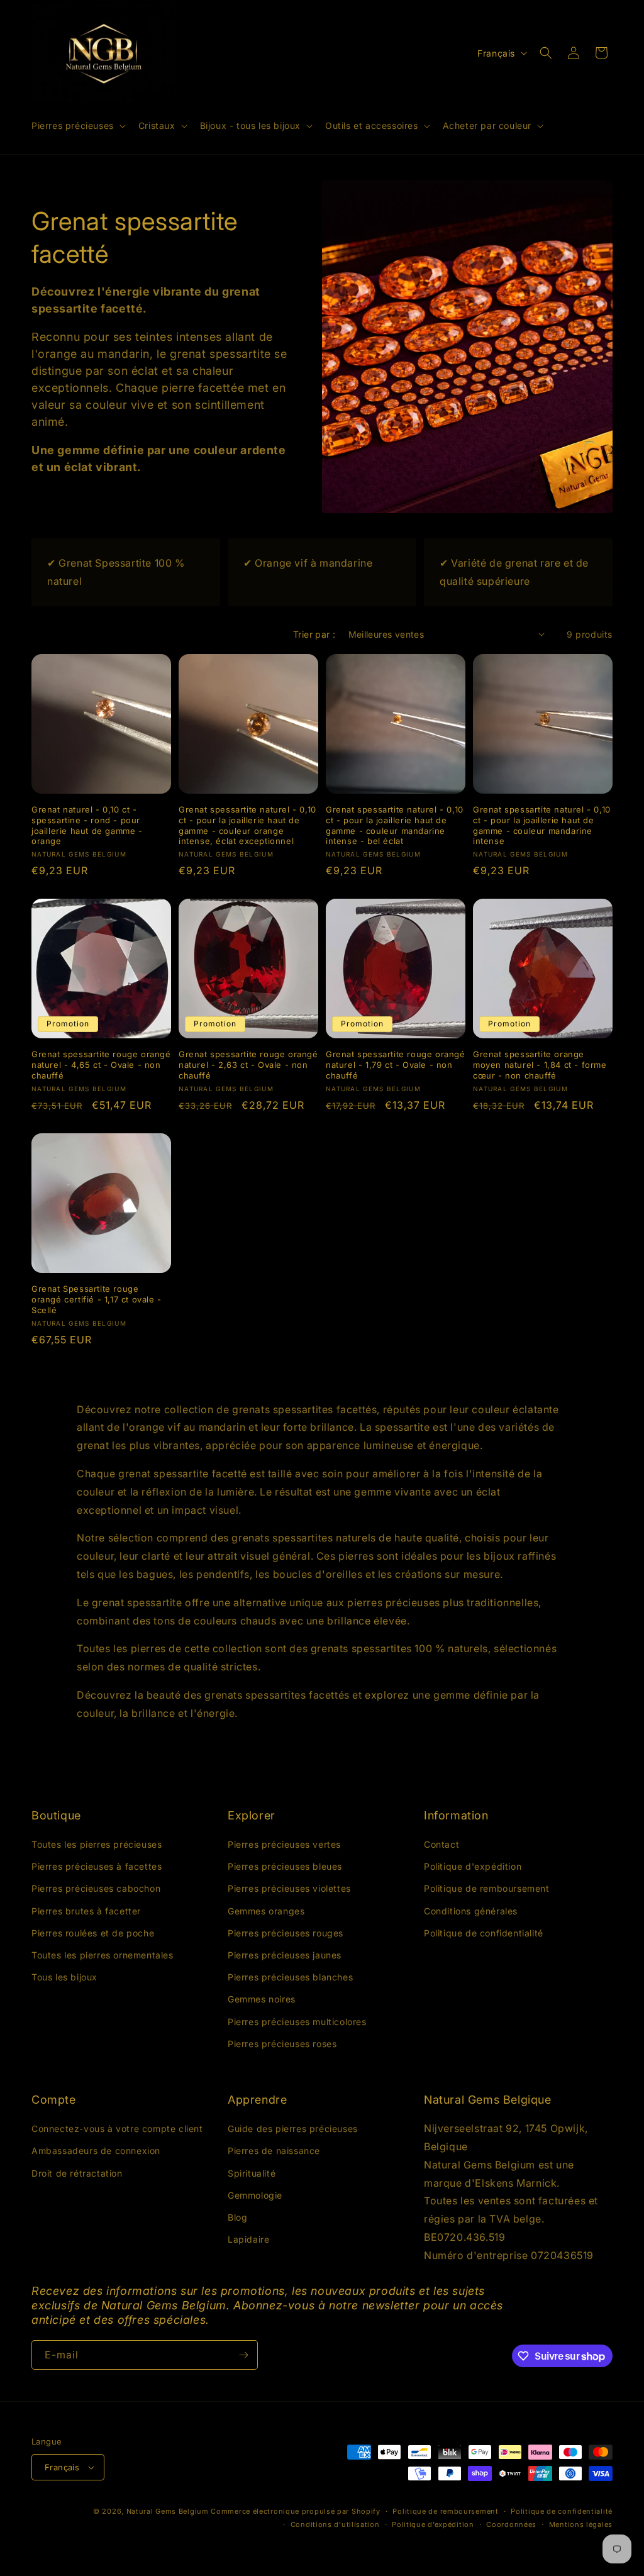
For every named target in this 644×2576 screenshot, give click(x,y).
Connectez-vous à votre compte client (117, 2129)
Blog (237, 2217)
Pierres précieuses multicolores (297, 2022)
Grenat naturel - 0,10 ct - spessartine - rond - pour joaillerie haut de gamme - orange (87, 825)
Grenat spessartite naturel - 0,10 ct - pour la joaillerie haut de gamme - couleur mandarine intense (542, 825)
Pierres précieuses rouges (286, 1933)
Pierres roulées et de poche (93, 1933)
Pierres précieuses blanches (290, 1977)
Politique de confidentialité (484, 1933)
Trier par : (314, 634)
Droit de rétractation (77, 2173)
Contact (441, 1844)
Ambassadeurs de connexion (96, 2151)
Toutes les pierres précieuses (97, 1844)
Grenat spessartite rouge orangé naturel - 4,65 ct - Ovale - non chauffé (101, 1065)
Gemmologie (255, 2195)
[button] (77, 126)
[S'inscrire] (243, 2355)
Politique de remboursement (487, 1888)
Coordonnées (511, 2524)
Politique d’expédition (433, 2524)
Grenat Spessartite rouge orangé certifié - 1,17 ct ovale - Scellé (97, 1299)
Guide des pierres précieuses (293, 2129)
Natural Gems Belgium (168, 2511)
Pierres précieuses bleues (285, 1866)
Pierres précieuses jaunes (285, 1955)
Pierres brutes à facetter (86, 1911)
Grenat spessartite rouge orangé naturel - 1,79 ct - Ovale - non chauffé (396, 1065)
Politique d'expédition (473, 1866)
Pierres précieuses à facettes (97, 1866)
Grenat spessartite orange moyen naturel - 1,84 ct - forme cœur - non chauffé (540, 1065)
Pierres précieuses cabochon (96, 1888)
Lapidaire (248, 2239)
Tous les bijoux (64, 1977)
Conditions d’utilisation (335, 2524)
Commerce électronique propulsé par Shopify (295, 2511)
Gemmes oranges (266, 1911)
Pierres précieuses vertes (284, 1844)
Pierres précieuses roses (282, 2044)
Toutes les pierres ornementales (103, 1955)
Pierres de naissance (274, 2151)
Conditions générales (471, 1911)
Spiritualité (252, 2173)
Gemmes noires (262, 1999)
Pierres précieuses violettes (289, 1888)
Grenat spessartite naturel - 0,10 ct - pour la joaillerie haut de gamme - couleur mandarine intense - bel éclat (395, 825)
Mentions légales (581, 2524)
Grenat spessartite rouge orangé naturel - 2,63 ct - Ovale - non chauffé (248, 1065)
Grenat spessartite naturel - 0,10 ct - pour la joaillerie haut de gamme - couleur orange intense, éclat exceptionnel (247, 825)
